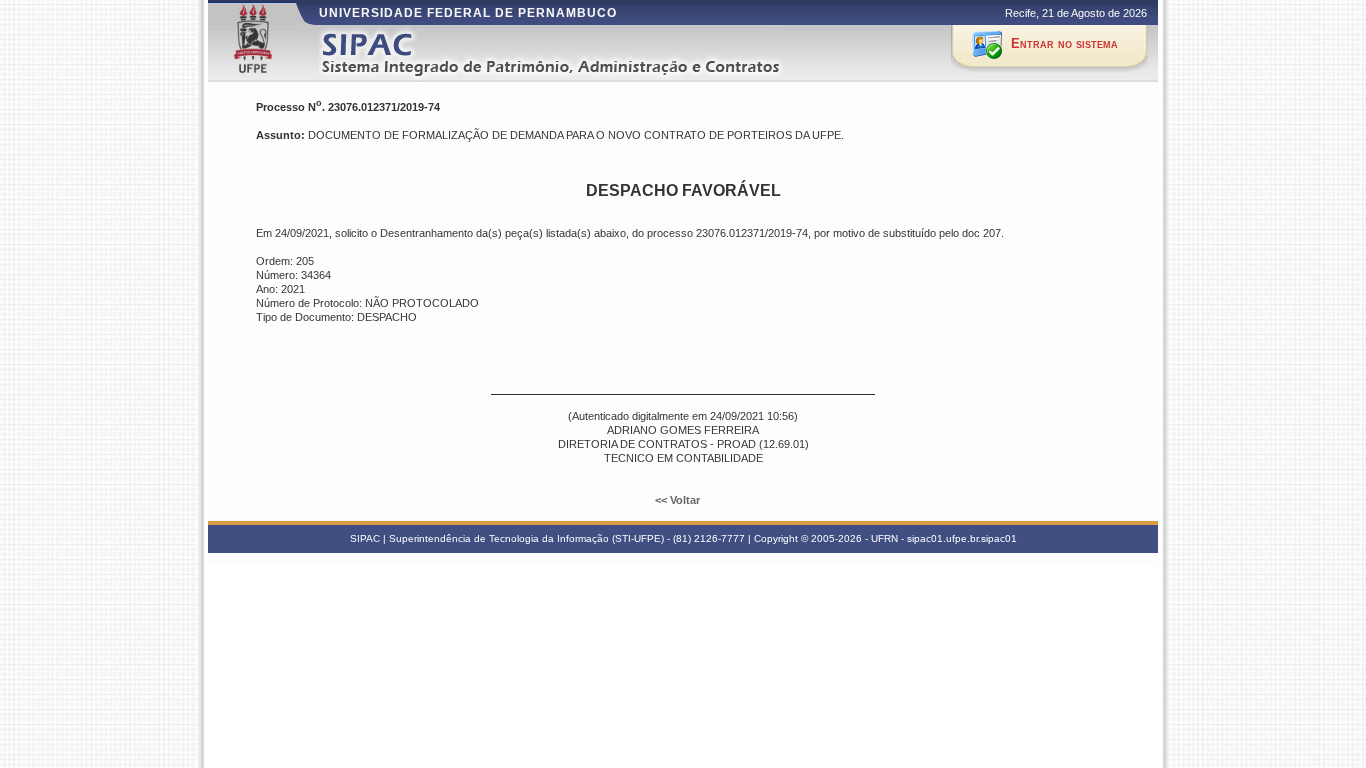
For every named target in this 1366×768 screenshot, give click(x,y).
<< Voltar (679, 500)
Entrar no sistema (1064, 43)
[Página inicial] (576, 53)
